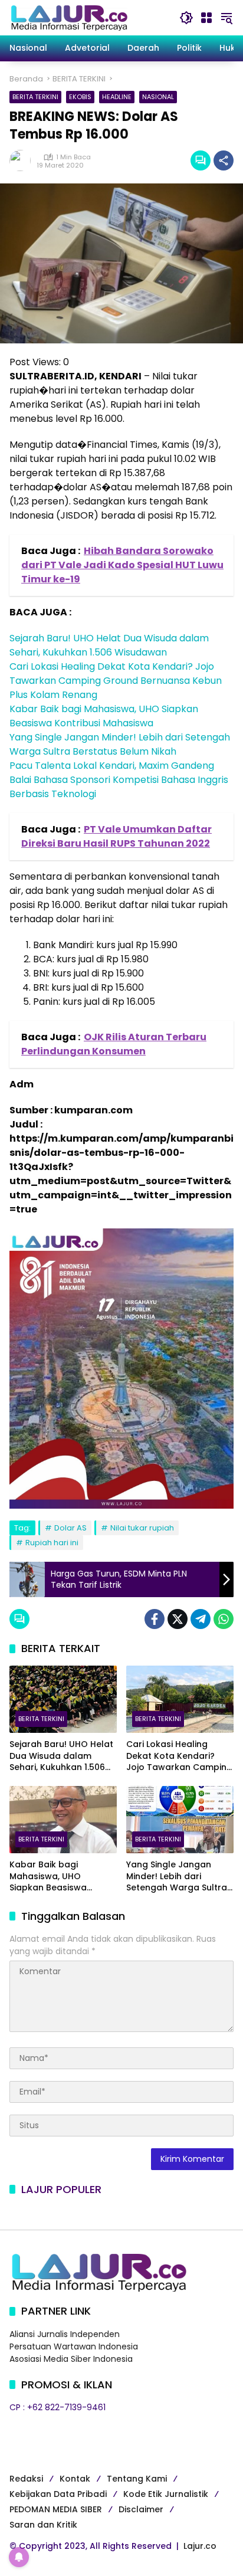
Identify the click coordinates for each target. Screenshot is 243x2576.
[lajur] (68, 17)
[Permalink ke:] (23, 160)
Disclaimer (141, 2509)
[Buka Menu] (206, 18)
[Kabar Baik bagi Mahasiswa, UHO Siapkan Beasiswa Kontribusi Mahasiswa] (63, 1820)
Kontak (75, 2479)
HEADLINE (117, 97)
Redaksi (26, 2479)
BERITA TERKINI (35, 97)
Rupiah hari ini (52, 1543)
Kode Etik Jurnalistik (166, 2494)
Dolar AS (70, 1528)
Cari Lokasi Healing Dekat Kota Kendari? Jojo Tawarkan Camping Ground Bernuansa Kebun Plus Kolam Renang (116, 681)
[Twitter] (178, 1619)
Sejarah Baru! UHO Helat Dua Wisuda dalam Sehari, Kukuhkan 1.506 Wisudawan (109, 645)
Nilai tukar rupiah (142, 1528)
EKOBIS (80, 97)
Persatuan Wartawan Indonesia (74, 2346)
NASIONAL (158, 97)
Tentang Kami (137, 2479)
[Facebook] (155, 1619)
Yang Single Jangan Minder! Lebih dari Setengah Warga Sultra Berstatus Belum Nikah (120, 744)
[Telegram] (201, 1619)
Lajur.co (200, 2546)
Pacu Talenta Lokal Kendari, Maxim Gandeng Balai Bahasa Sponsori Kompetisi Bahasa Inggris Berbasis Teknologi (119, 780)
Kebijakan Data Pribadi (58, 2494)
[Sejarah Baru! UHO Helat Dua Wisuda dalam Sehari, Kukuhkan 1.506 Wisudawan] (63, 1699)
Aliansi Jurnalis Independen (65, 2334)
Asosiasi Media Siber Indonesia (71, 2359)
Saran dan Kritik (43, 2525)
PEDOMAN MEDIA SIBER (56, 2509)
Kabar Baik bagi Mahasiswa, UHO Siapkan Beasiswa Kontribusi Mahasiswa (104, 716)
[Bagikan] (224, 160)
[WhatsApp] (224, 1619)
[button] (186, 18)
